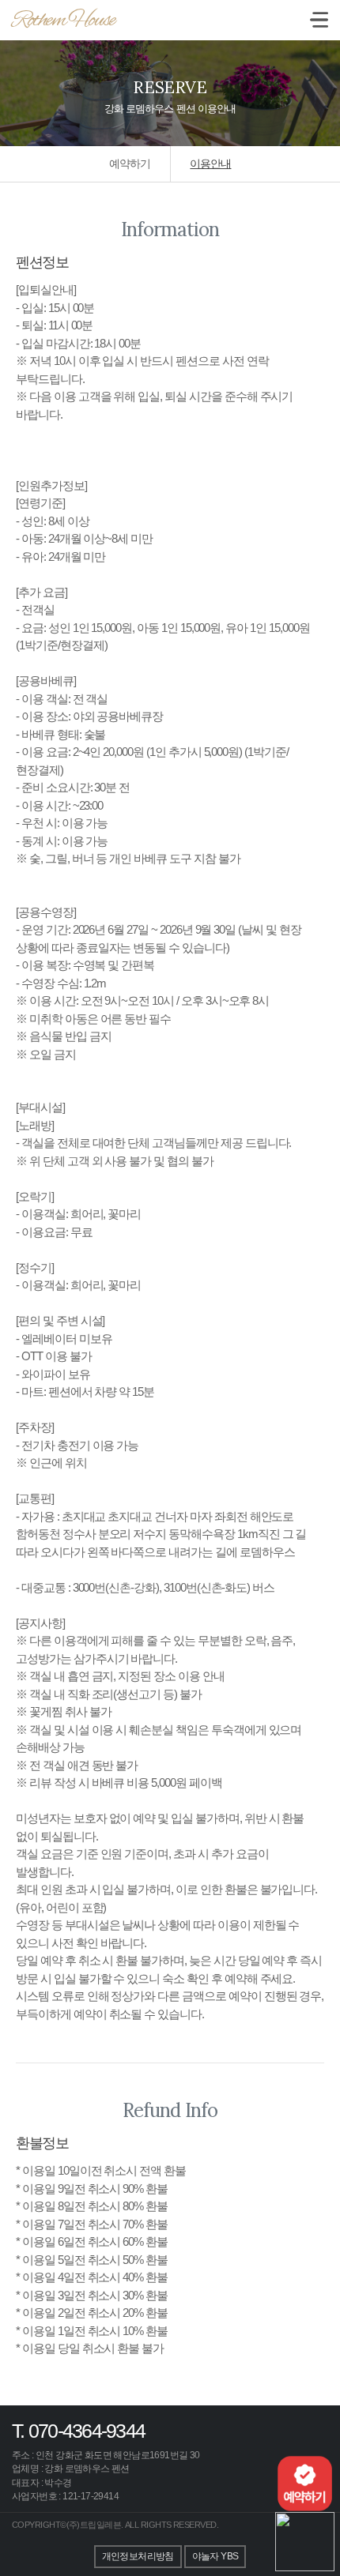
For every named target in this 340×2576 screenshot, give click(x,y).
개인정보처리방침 (138, 2556)
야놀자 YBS (215, 2556)
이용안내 (210, 164)
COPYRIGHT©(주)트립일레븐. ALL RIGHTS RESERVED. (115, 2525)
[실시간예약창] (305, 2482)
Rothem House (63, 21)
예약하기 (130, 164)
